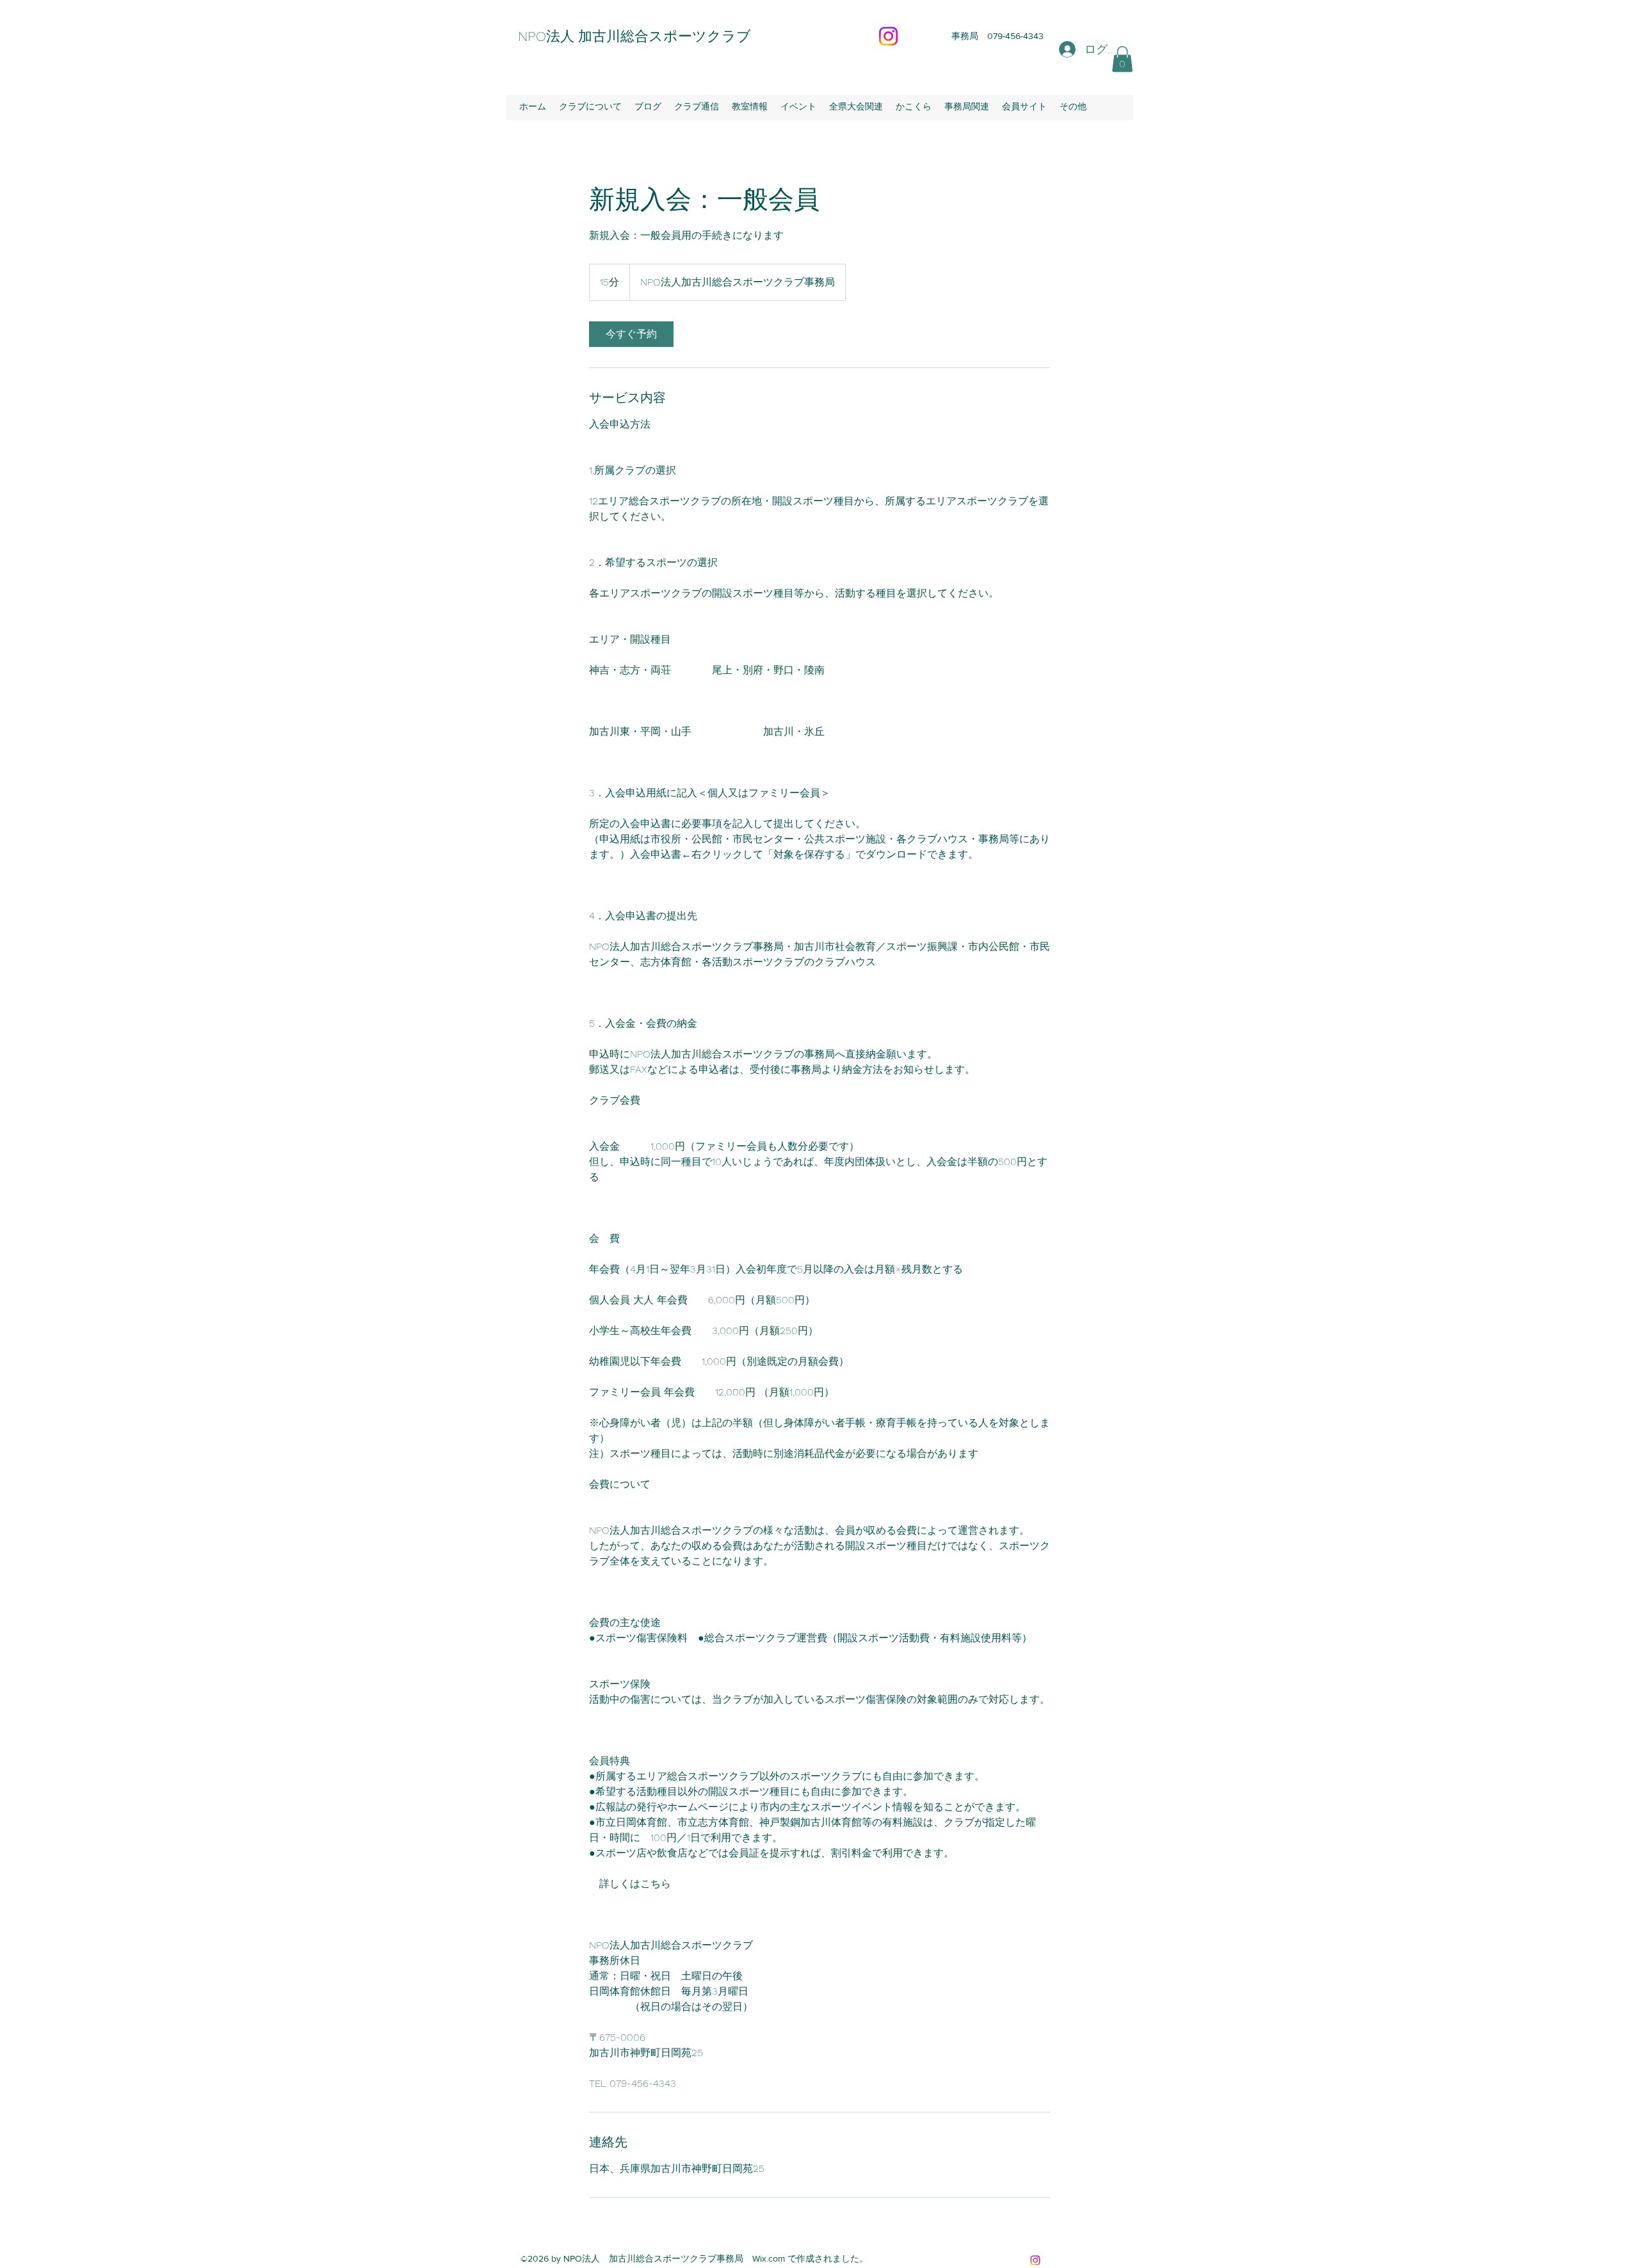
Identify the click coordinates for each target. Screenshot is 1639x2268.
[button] (1122, 59)
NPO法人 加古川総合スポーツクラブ (634, 36)
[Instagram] (888, 36)
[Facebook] (1035, 2260)
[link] (631, 334)
